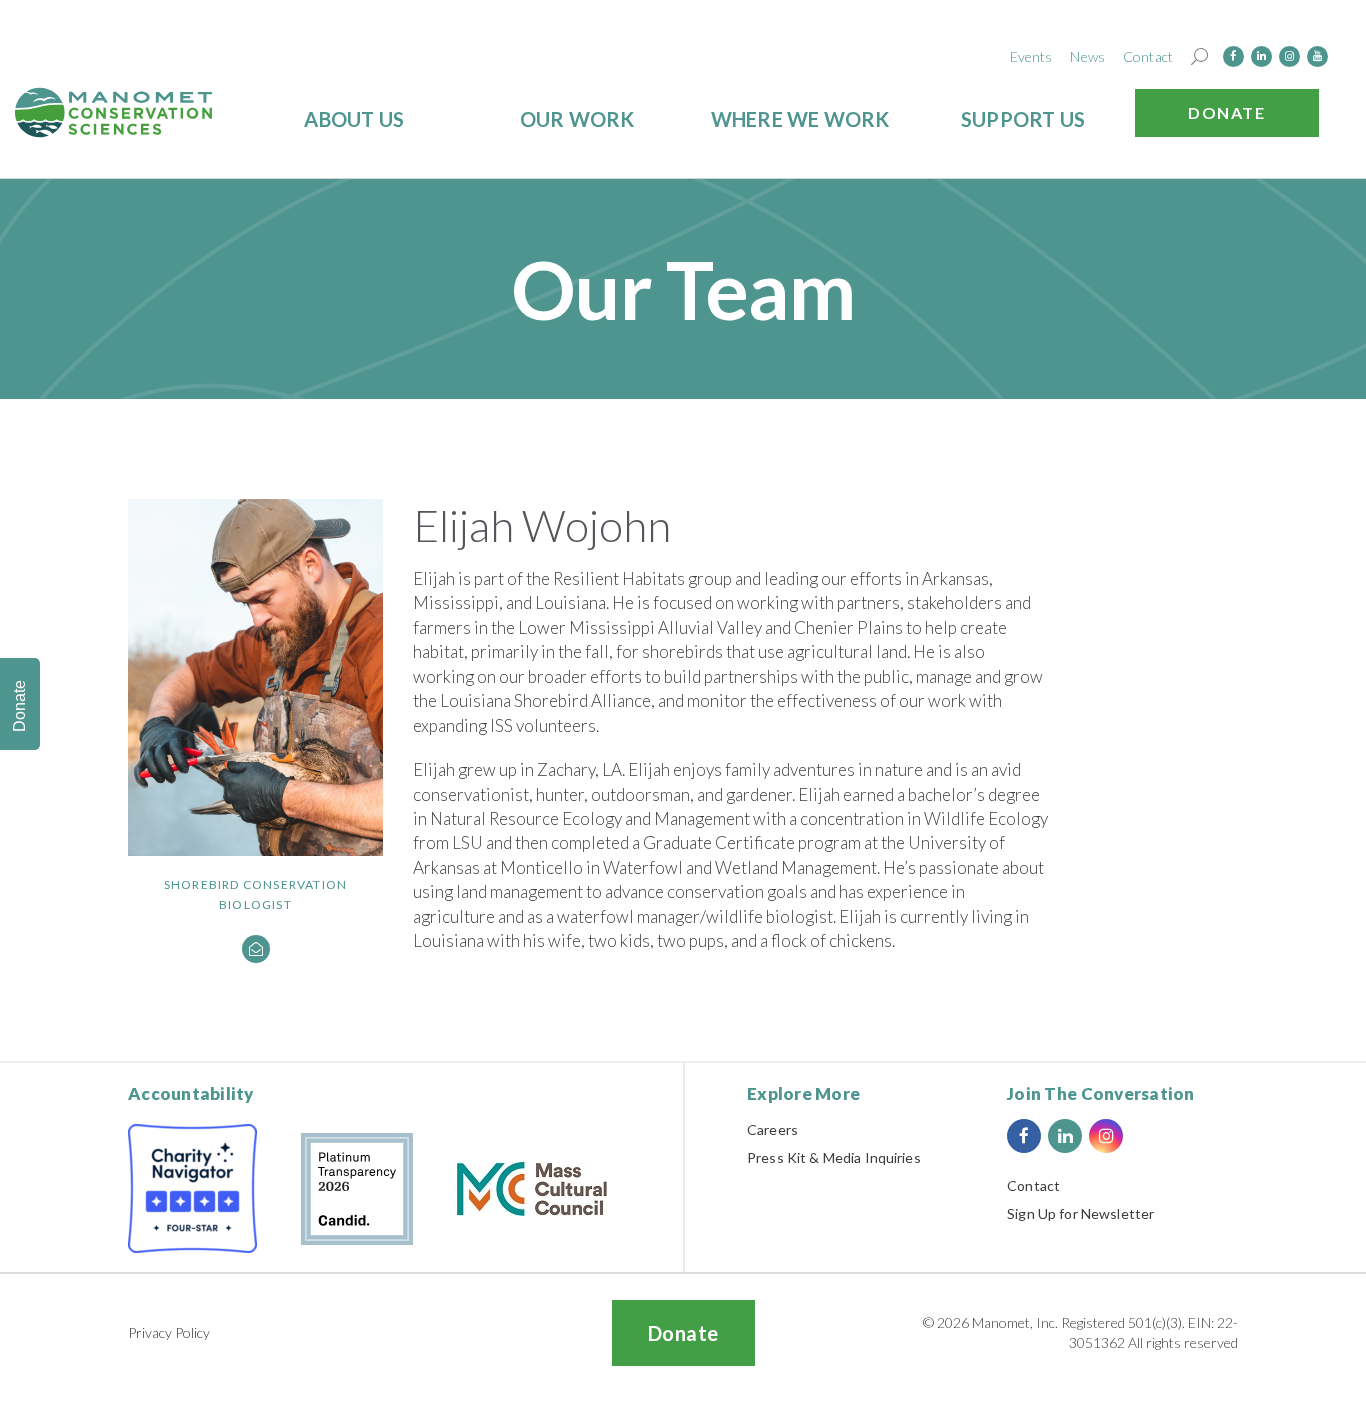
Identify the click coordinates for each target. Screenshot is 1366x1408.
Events (1031, 56)
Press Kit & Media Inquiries (834, 1157)
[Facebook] (1233, 56)
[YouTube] (1317, 56)
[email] (256, 949)
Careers (772, 1129)
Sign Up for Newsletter (1080, 1213)
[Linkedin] (1261, 56)
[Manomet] (114, 112)
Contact (1148, 56)
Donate (1227, 112)
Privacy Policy (169, 1332)
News (1087, 56)
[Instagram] (1289, 56)
